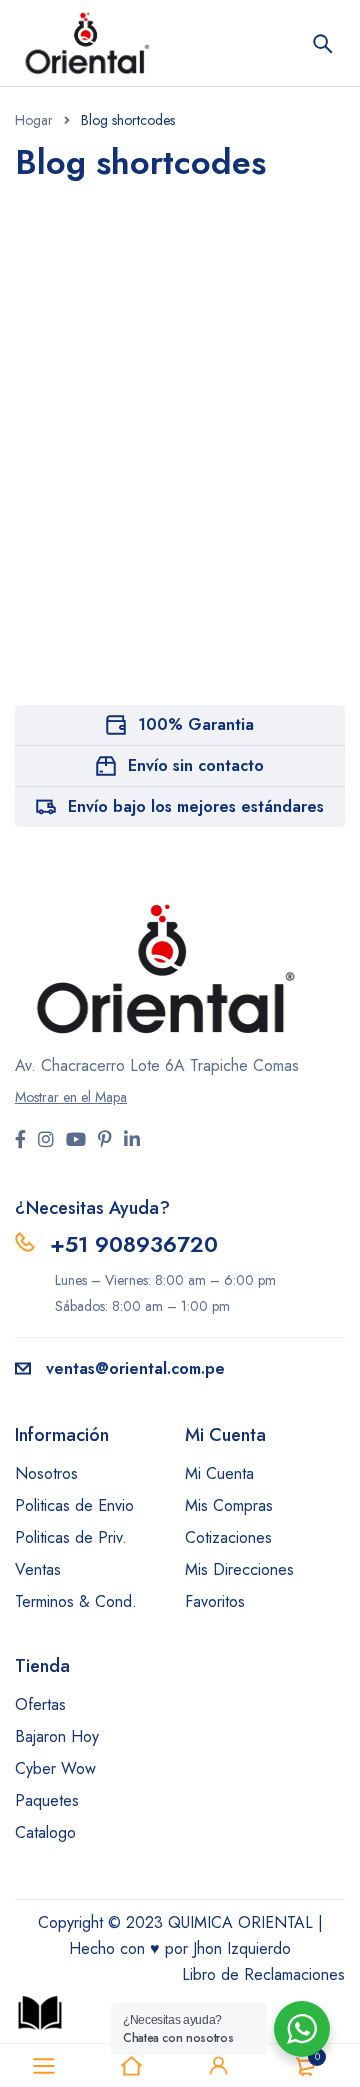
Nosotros (46, 1473)
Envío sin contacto (196, 765)
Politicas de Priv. (71, 1537)
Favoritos (215, 1601)
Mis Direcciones (239, 1569)
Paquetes (47, 1800)
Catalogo (45, 1832)
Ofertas (40, 1704)
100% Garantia (196, 724)
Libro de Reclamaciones (263, 1974)
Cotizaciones (228, 1537)
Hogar (34, 120)
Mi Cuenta (219, 1473)
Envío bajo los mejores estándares (196, 806)
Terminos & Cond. (76, 1601)
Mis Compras (229, 1505)
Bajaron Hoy (57, 1736)
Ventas (38, 1569)
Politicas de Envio (74, 1505)
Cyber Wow (55, 1768)
